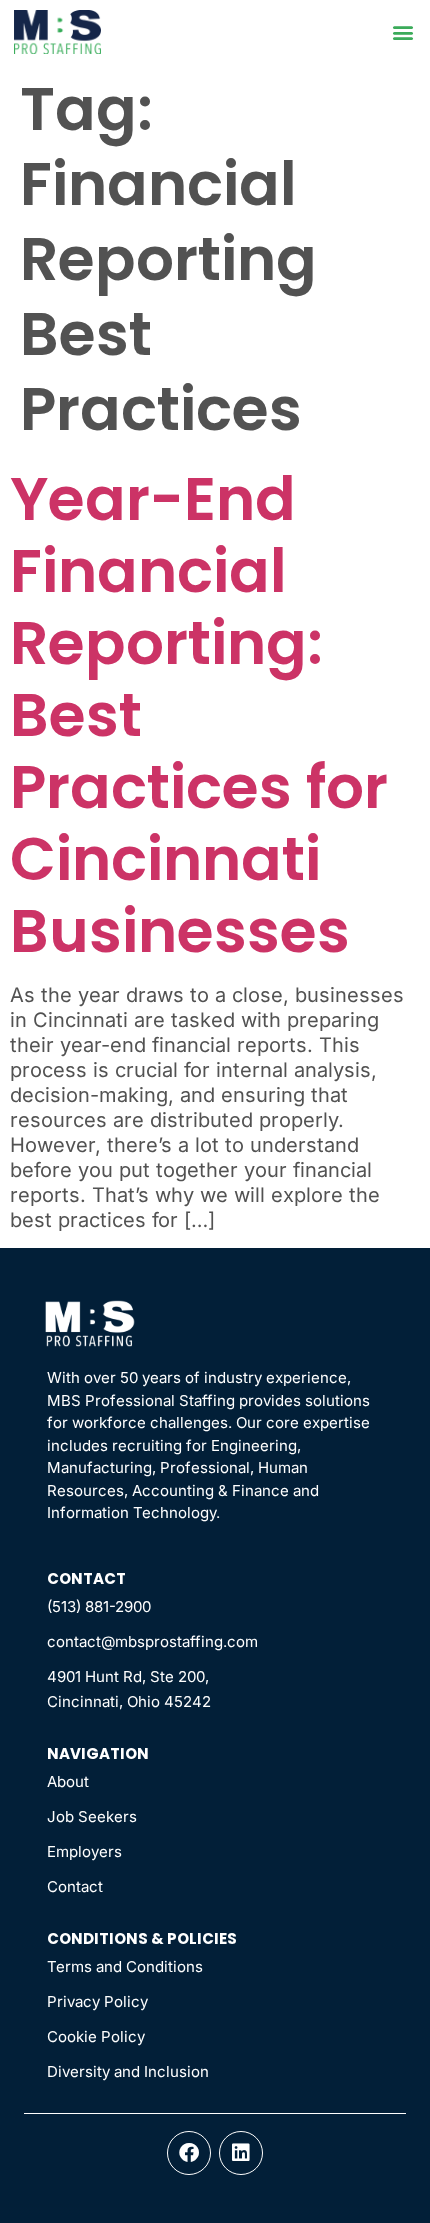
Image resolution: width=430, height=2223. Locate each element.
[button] (402, 32)
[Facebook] (189, 2153)
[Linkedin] (241, 2153)
